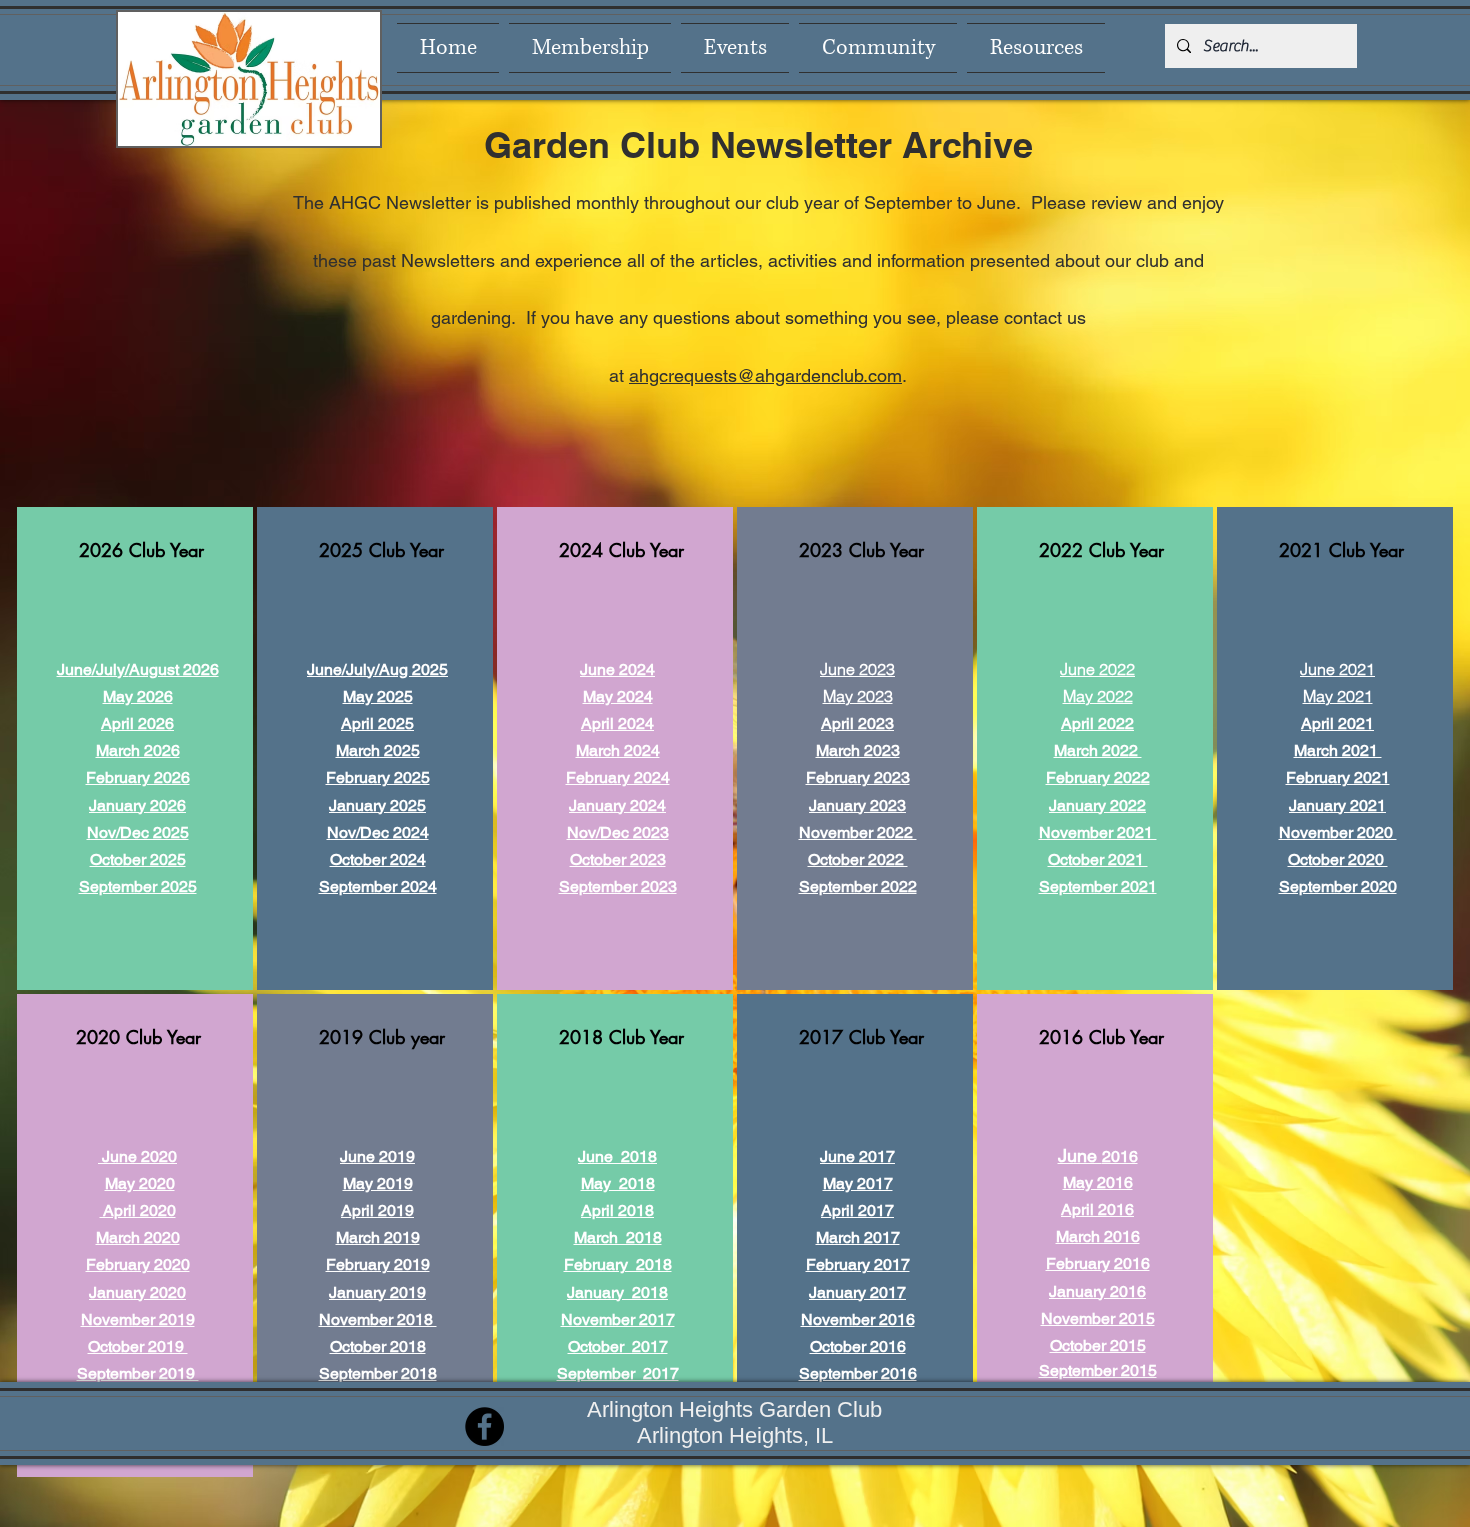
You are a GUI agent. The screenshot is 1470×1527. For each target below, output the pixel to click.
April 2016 (1097, 1209)
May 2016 (1098, 1182)
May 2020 (140, 1183)
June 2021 (1337, 669)
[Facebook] (484, 1426)
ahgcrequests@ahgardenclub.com (765, 375)
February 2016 (1098, 1263)
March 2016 (1098, 1236)
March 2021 (1338, 750)
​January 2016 (1097, 1291)
